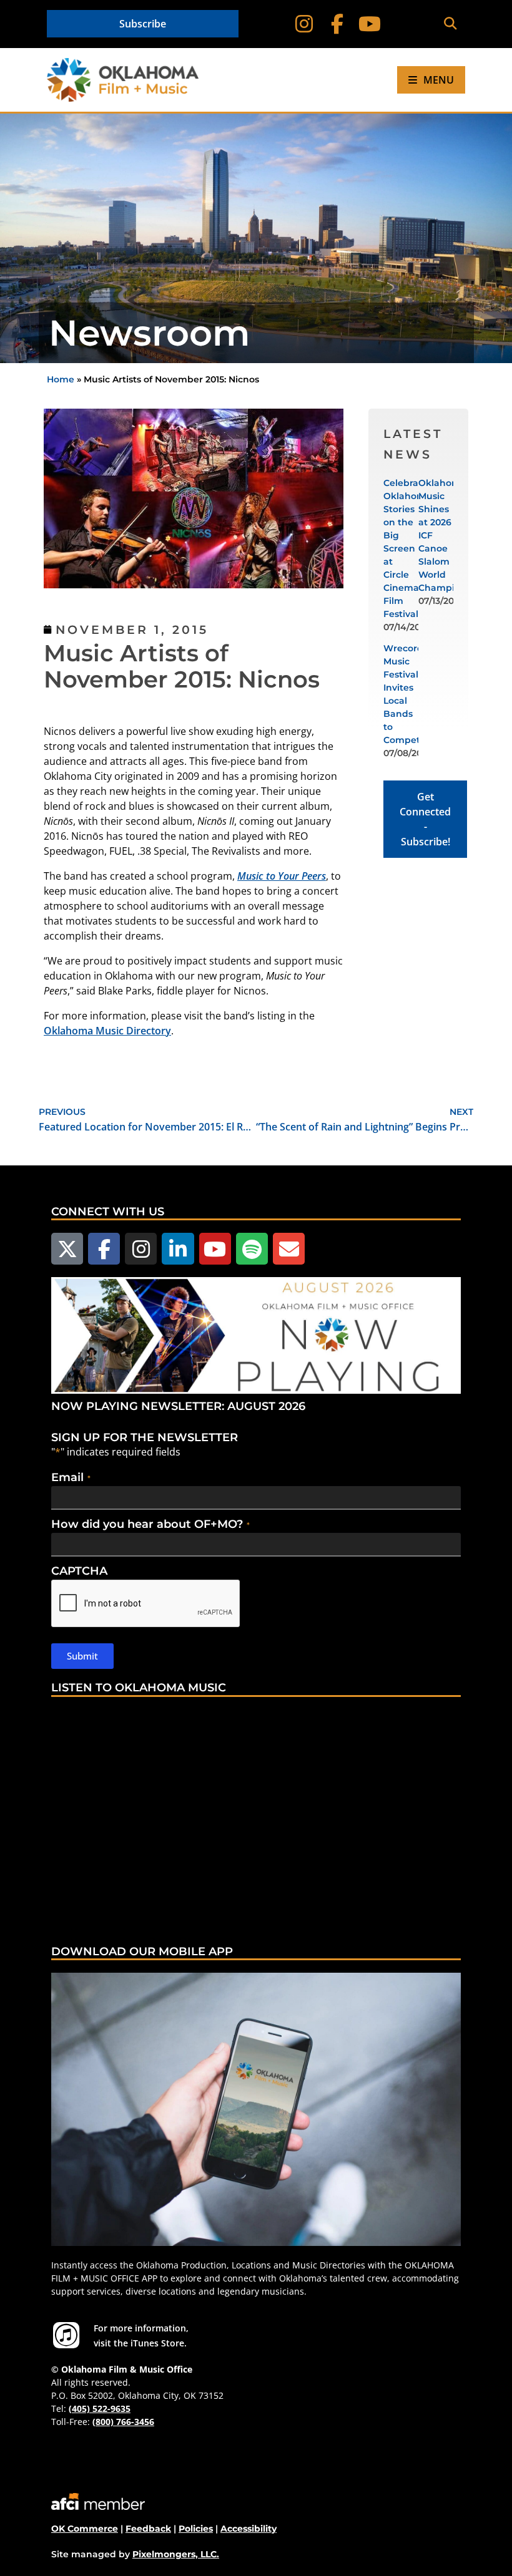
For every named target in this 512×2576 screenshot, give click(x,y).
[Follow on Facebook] (337, 24)
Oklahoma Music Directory (107, 1031)
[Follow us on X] (67, 1249)
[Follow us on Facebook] (104, 1249)
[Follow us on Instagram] (141, 1249)
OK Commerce (85, 2529)
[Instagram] (304, 24)
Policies (196, 2529)
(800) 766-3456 (123, 2422)
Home (61, 379)
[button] (450, 24)
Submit (82, 1656)
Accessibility (249, 2529)
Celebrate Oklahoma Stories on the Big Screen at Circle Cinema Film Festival (407, 548)
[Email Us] (289, 1249)
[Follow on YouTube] (370, 24)
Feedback (148, 2529)
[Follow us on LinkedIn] (178, 1249)
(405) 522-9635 (100, 2408)
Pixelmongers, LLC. (176, 2554)
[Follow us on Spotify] (252, 1249)
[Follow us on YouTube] (215, 1249)
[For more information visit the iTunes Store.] (66, 2335)
